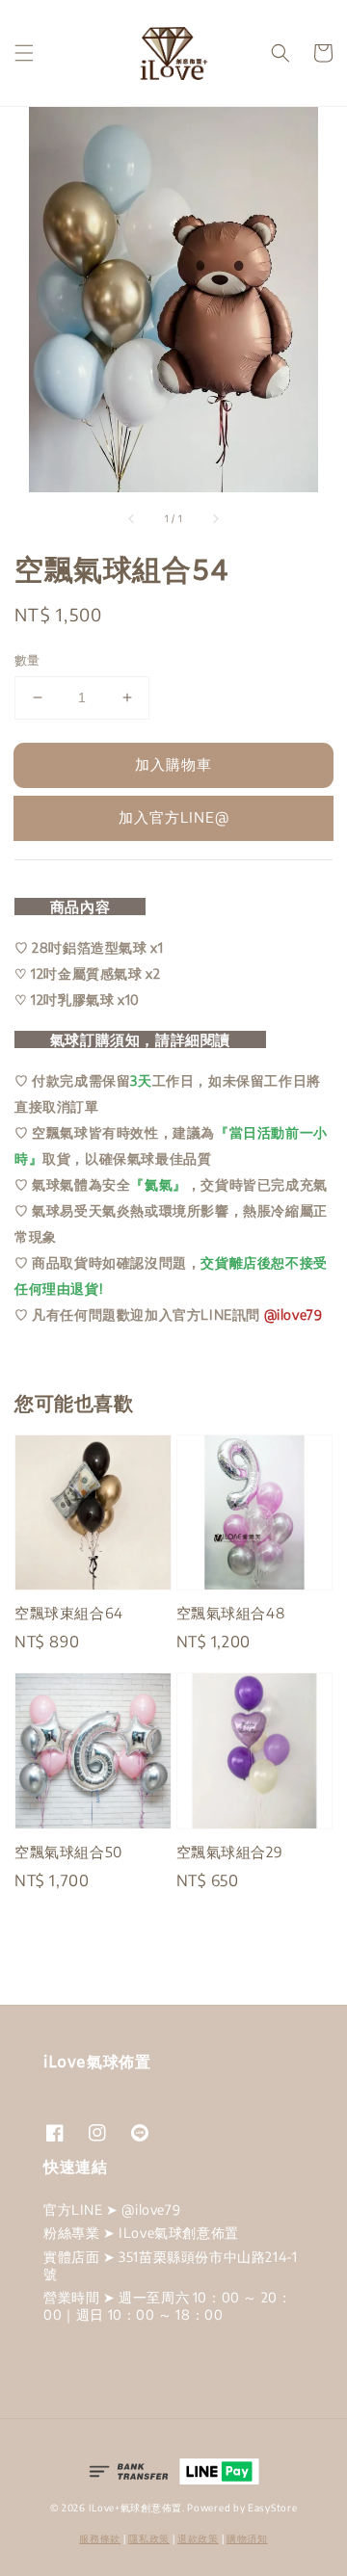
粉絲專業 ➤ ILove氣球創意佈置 (141, 2233)
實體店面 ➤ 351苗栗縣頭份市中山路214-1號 (170, 2265)
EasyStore (272, 2508)
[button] (24, 53)
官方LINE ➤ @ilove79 (112, 2209)
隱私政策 (149, 2538)
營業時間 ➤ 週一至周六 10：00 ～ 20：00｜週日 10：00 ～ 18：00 (167, 2306)
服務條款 (100, 2538)
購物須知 (247, 2538)
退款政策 (198, 2538)
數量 (27, 660)
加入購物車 (173, 764)
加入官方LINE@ (174, 817)
